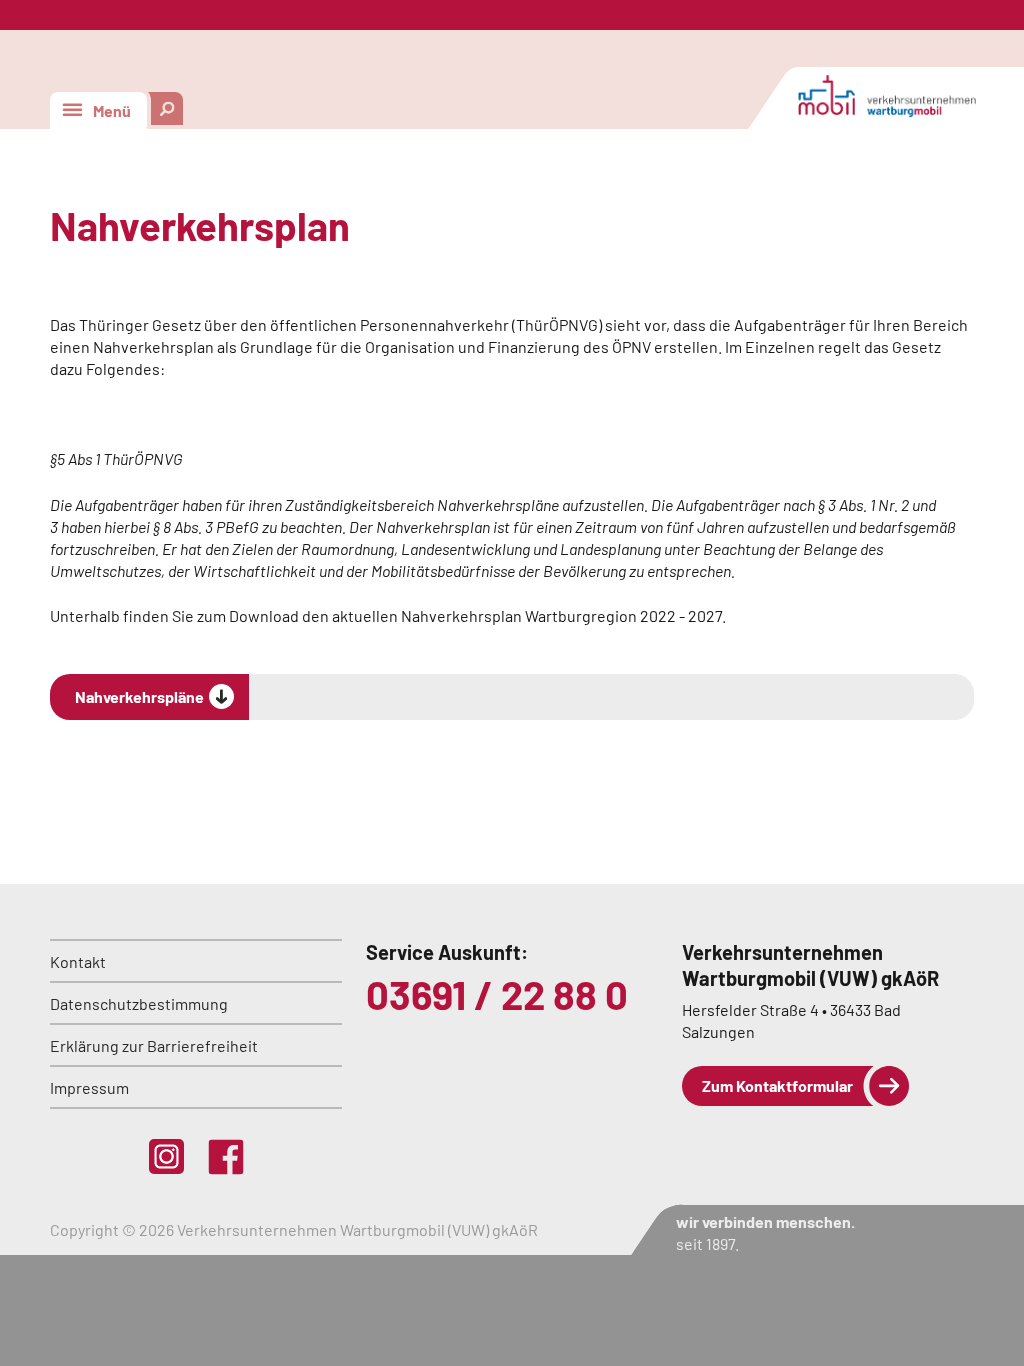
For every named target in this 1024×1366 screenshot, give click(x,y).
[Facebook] (226, 1157)
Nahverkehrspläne (139, 696)
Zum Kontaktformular (777, 1085)
